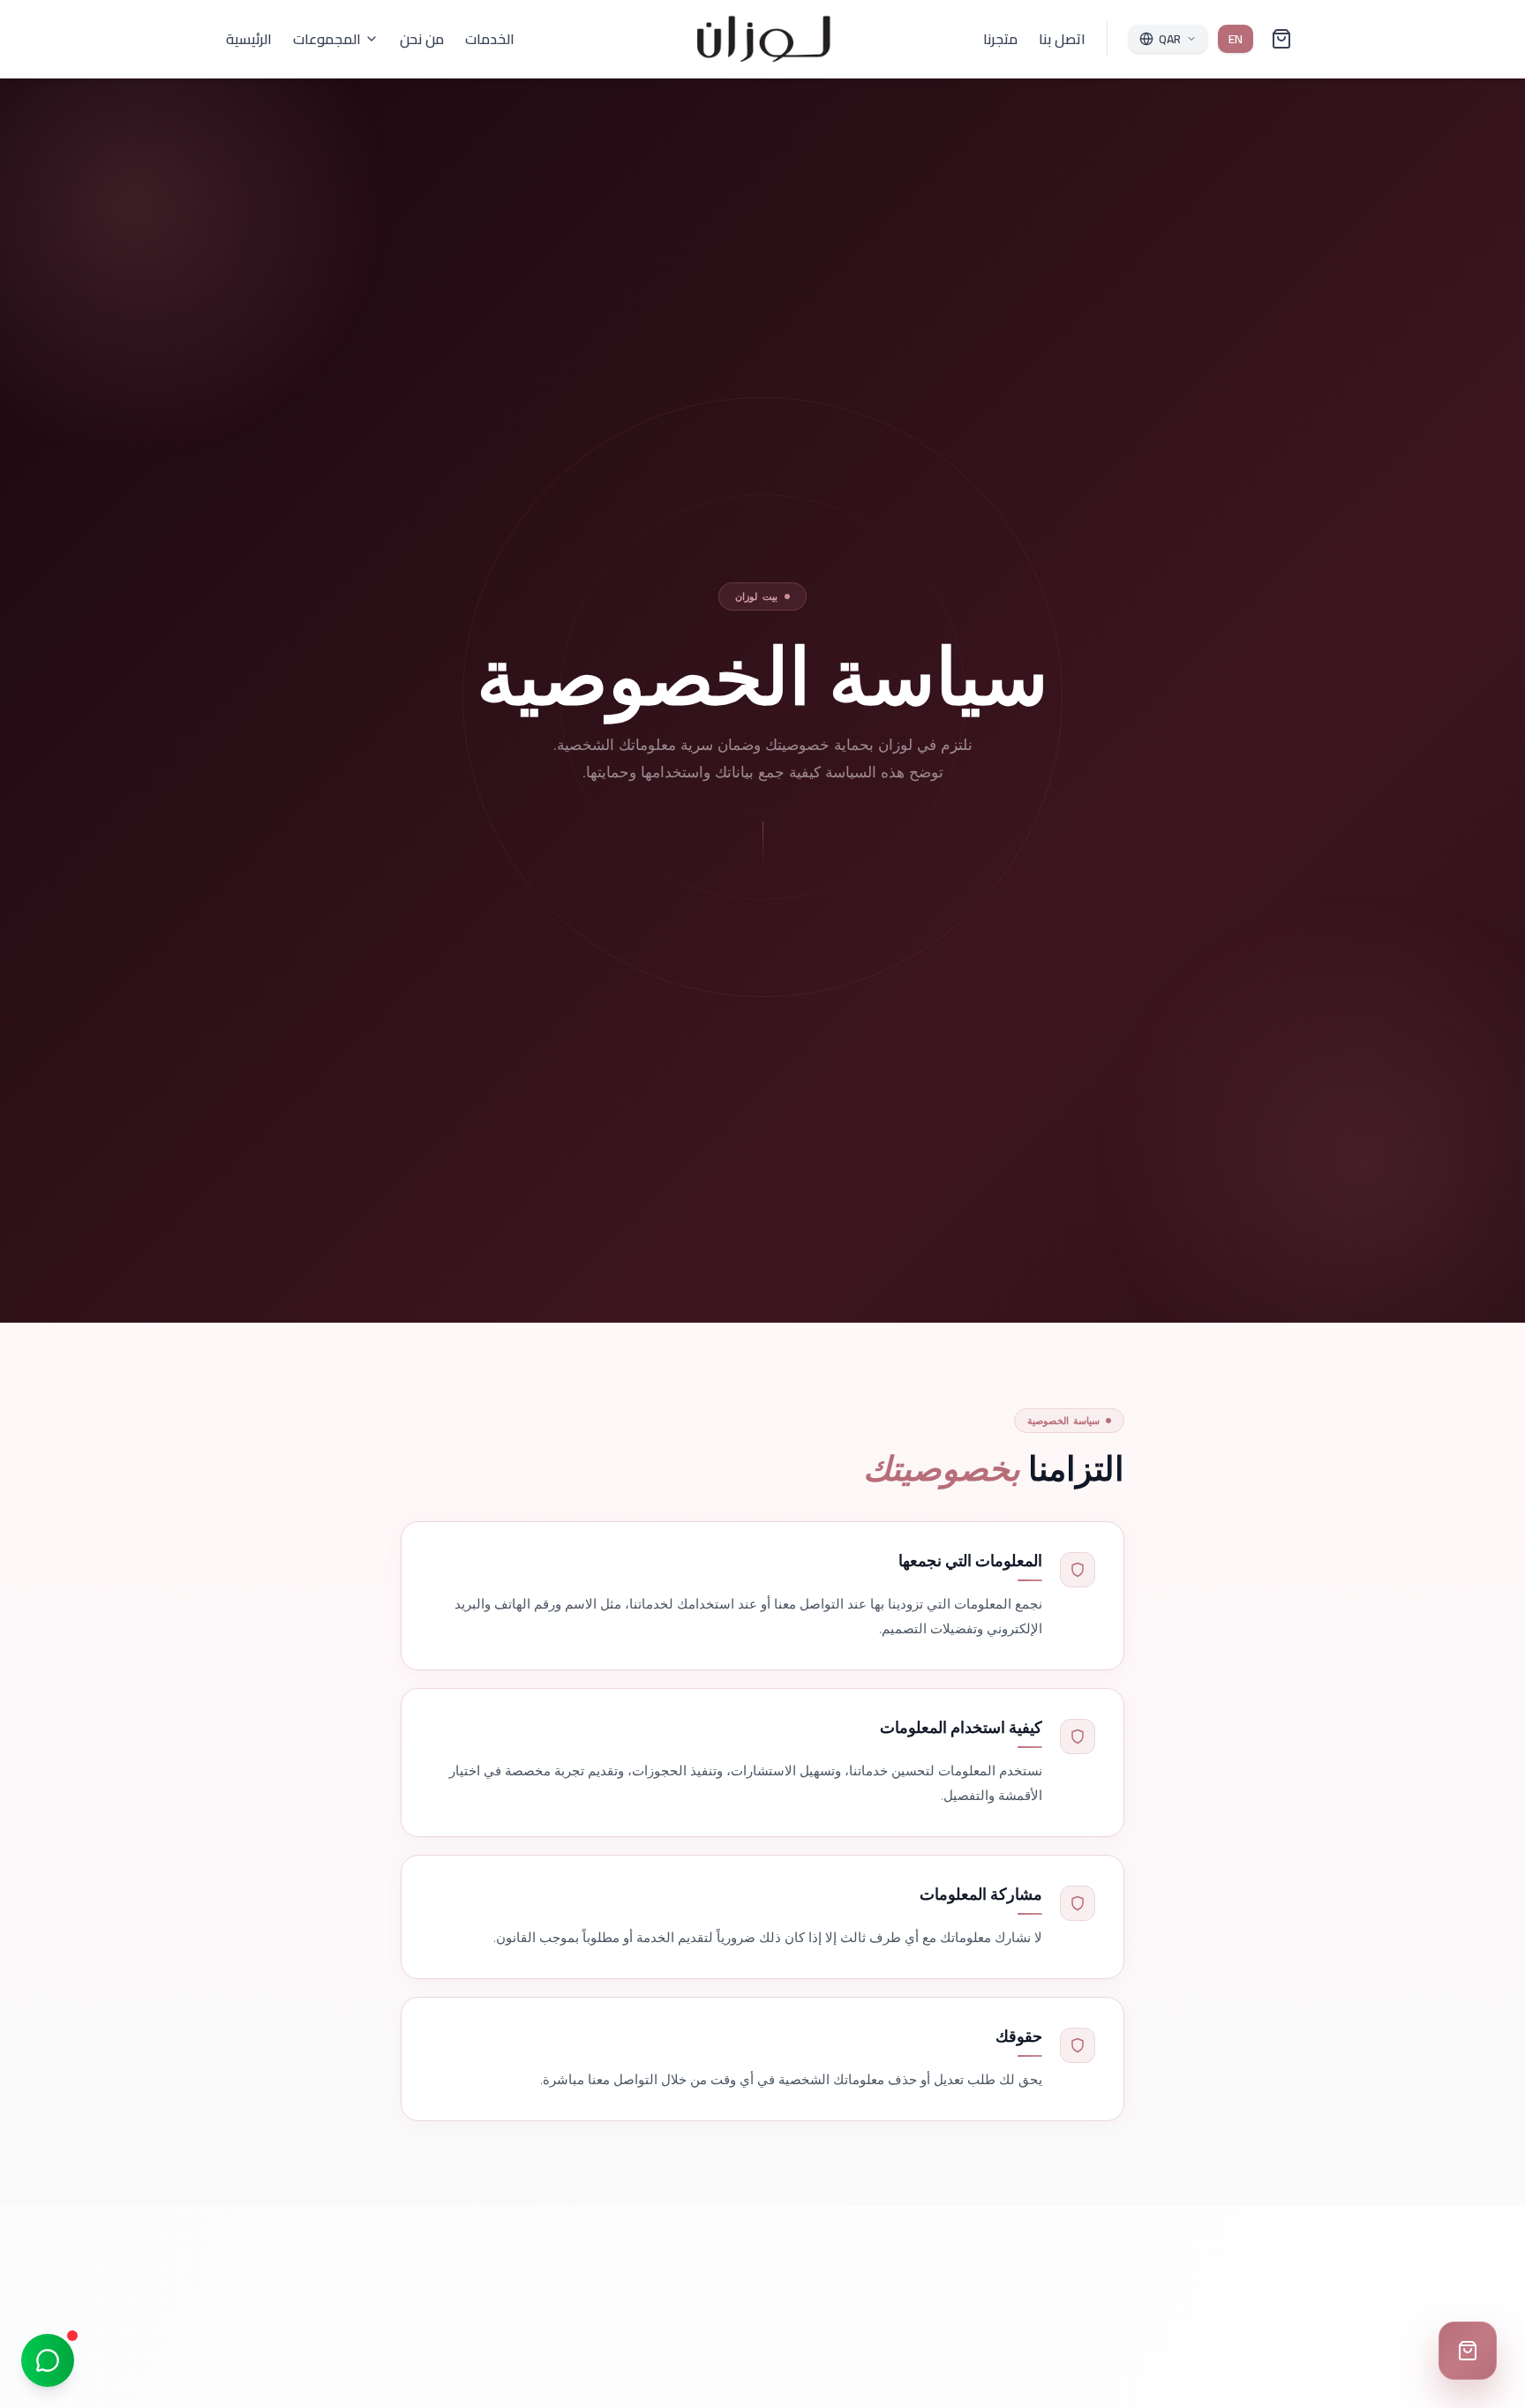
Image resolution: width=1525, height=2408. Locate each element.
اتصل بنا (1062, 39)
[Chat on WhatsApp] (48, 2360)
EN (1236, 39)
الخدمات (490, 39)
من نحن (422, 39)
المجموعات (327, 39)
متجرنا (1000, 39)
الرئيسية (249, 39)
